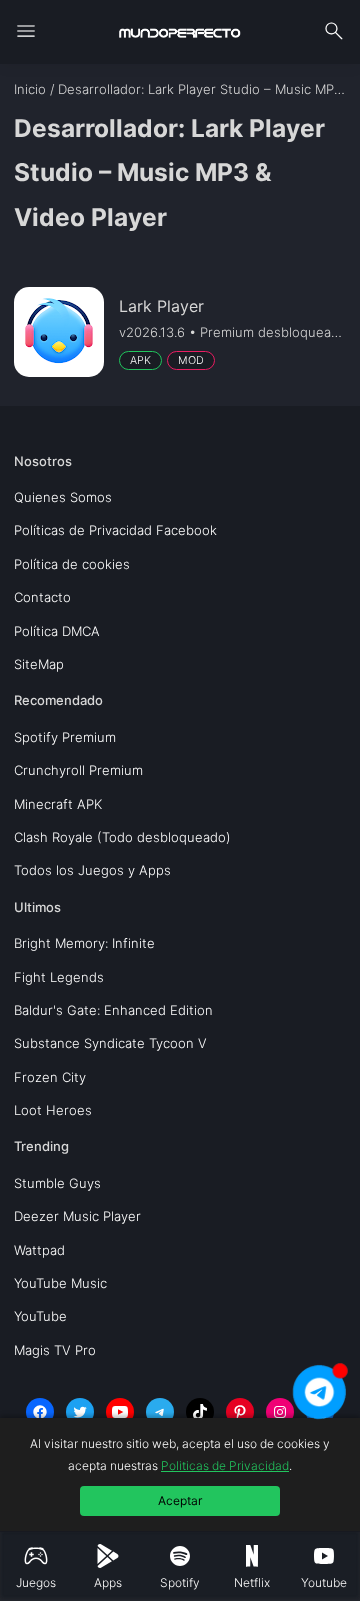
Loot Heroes (53, 1110)
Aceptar (180, 1500)
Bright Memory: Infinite (84, 943)
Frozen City (50, 1077)
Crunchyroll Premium (78, 770)
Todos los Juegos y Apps (92, 870)
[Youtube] (120, 1412)
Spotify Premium (65, 737)
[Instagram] (280, 1412)
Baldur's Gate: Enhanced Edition (113, 1010)
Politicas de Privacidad (225, 1465)
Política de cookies (72, 564)
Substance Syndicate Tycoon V (110, 1043)
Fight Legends (59, 977)
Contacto (42, 597)
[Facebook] (40, 1412)
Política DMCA (57, 631)
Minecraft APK (58, 804)
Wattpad (39, 1250)
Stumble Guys (57, 1183)
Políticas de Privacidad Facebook (115, 530)
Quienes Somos (63, 497)
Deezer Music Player (77, 1216)
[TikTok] (200, 1412)
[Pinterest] (240, 1412)
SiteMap (39, 664)
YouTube (40, 1316)
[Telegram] (160, 1412)
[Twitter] (80, 1412)
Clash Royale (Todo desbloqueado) (122, 837)
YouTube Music (60, 1283)
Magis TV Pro (55, 1350)
